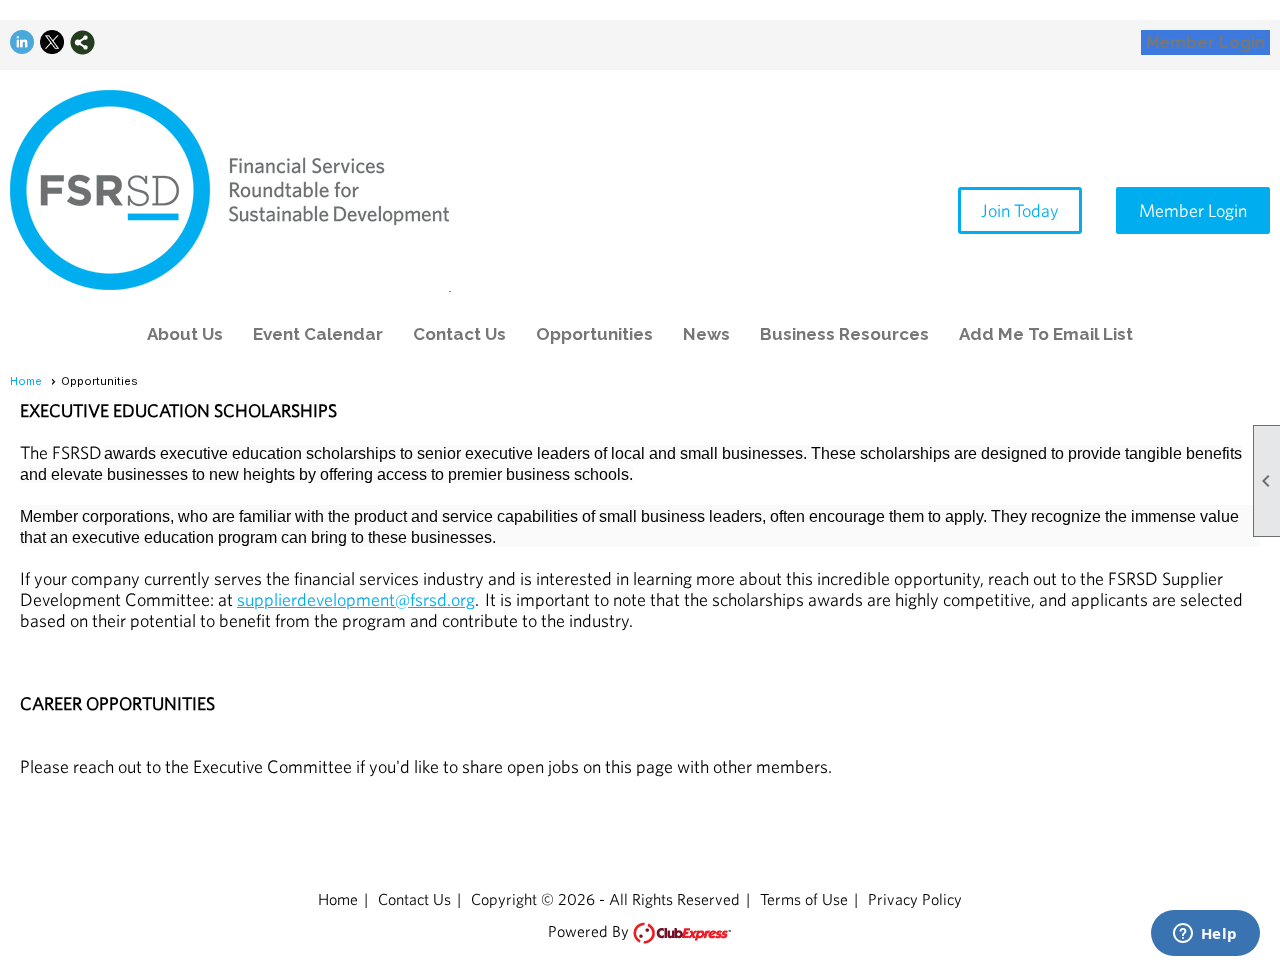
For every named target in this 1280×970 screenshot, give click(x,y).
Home (26, 381)
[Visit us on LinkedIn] (22, 42)
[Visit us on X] (52, 42)
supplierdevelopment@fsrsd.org (356, 599)
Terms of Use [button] (804, 899)
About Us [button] (185, 334)
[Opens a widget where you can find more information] (1205, 935)
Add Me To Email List (1046, 334)
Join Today (1020, 210)
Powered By (589, 931)
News (706, 334)
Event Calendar (318, 334)
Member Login (1205, 42)
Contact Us (459, 334)
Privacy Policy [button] (915, 899)
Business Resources (844, 334)
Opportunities (594, 334)
